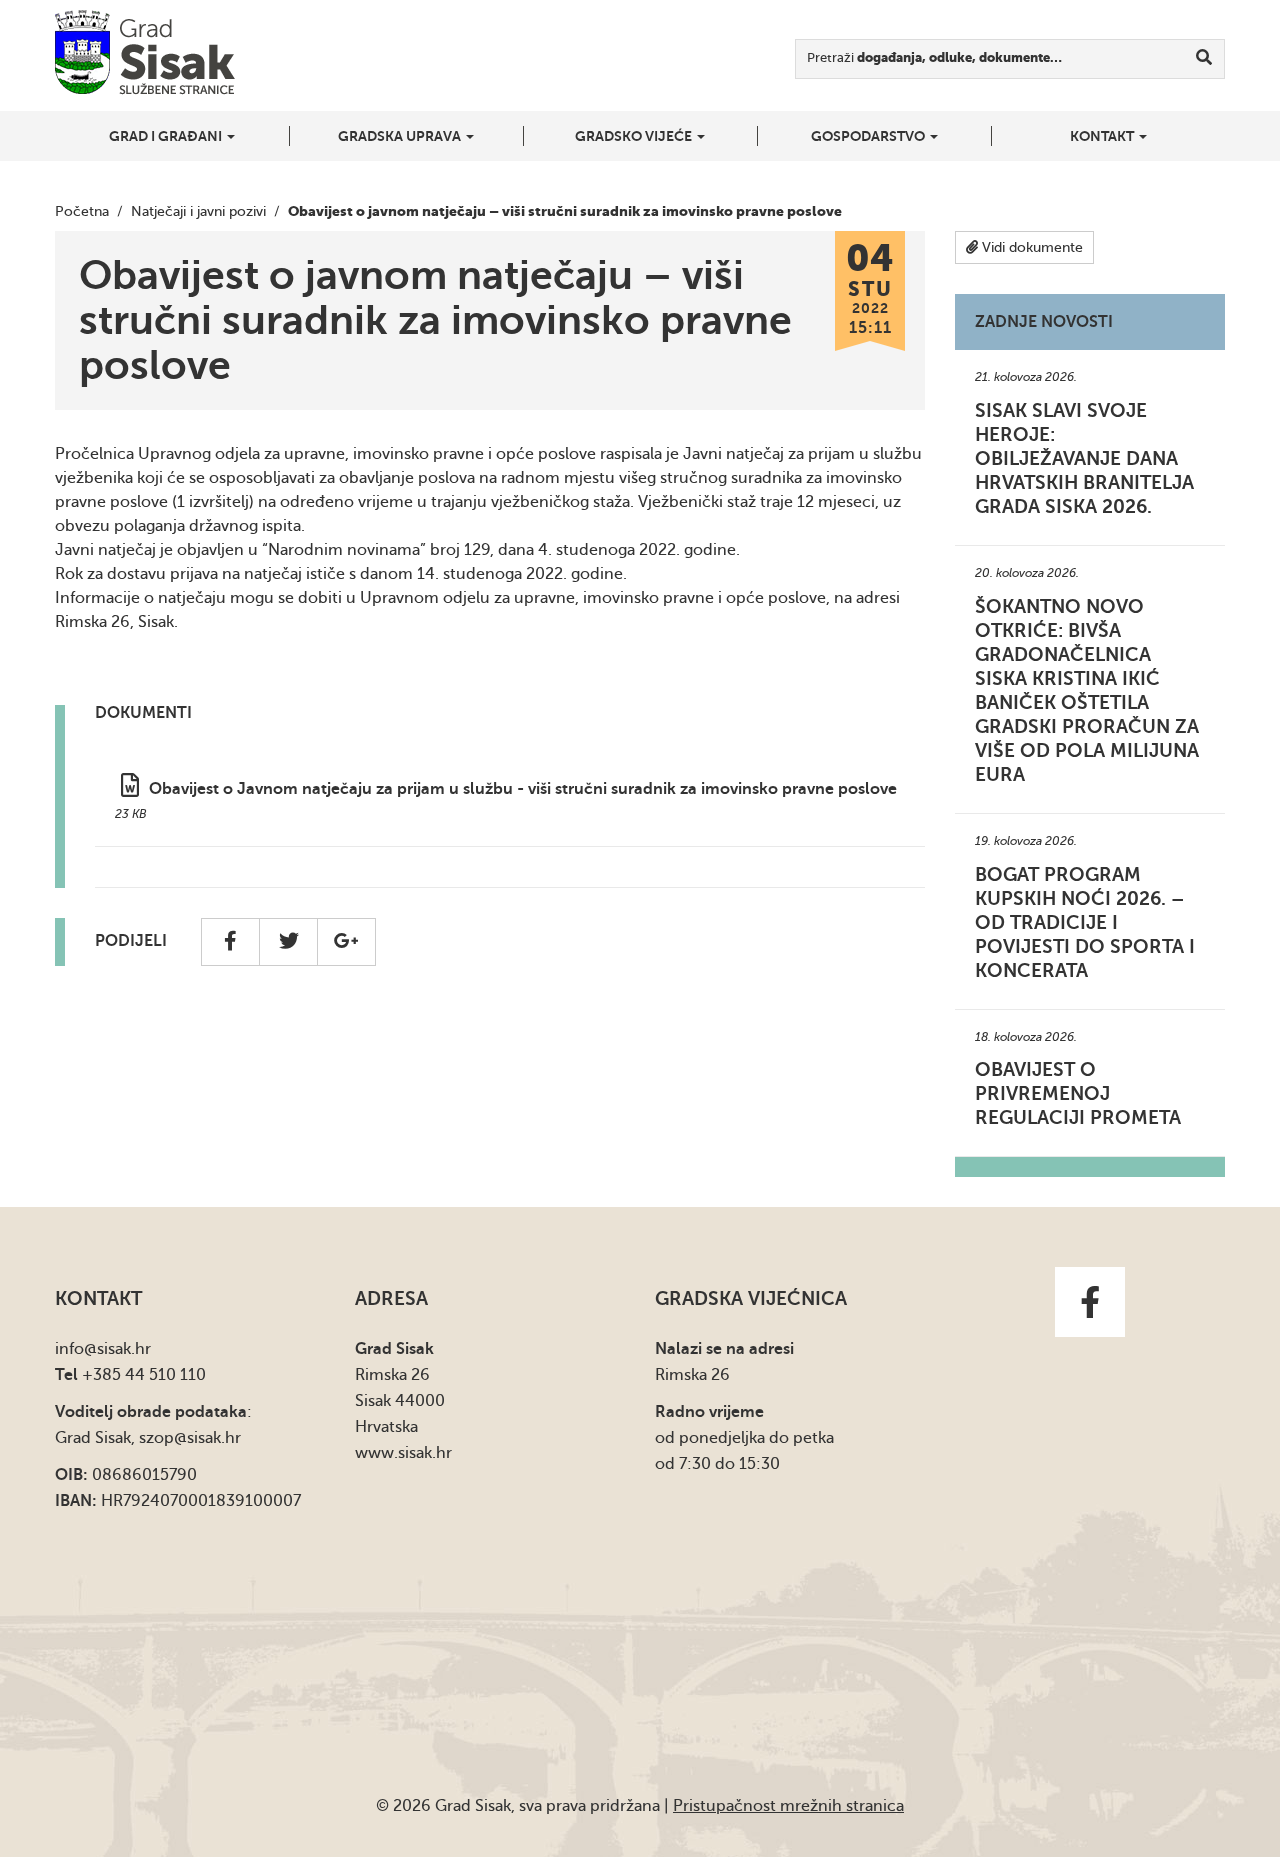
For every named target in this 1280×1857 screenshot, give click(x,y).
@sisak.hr (117, 1349)
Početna (82, 211)
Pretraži (934, 57)
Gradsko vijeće (635, 136)
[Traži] (1204, 59)
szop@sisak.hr (190, 1438)
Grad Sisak (145, 52)
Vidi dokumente (1030, 247)
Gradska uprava (401, 136)
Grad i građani (167, 136)
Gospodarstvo (869, 136)
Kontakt (1103, 136)
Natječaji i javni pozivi (198, 211)
